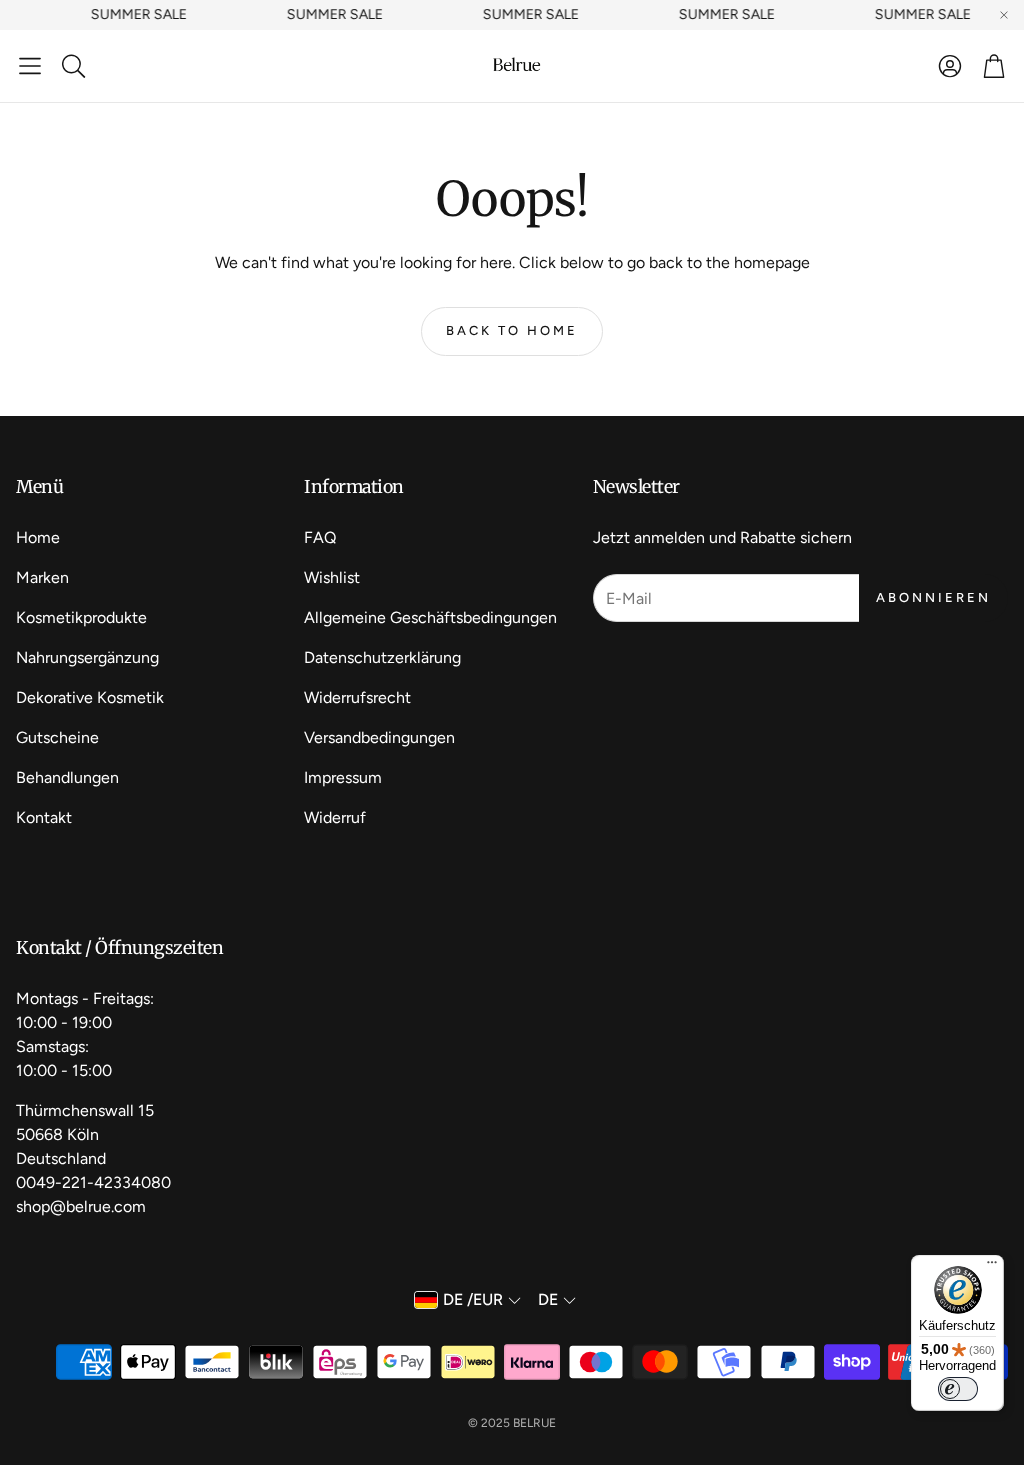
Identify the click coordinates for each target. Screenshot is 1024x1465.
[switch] (958, 1389)
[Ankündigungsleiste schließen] (1004, 15)
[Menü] (992, 1267)
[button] (30, 66)
